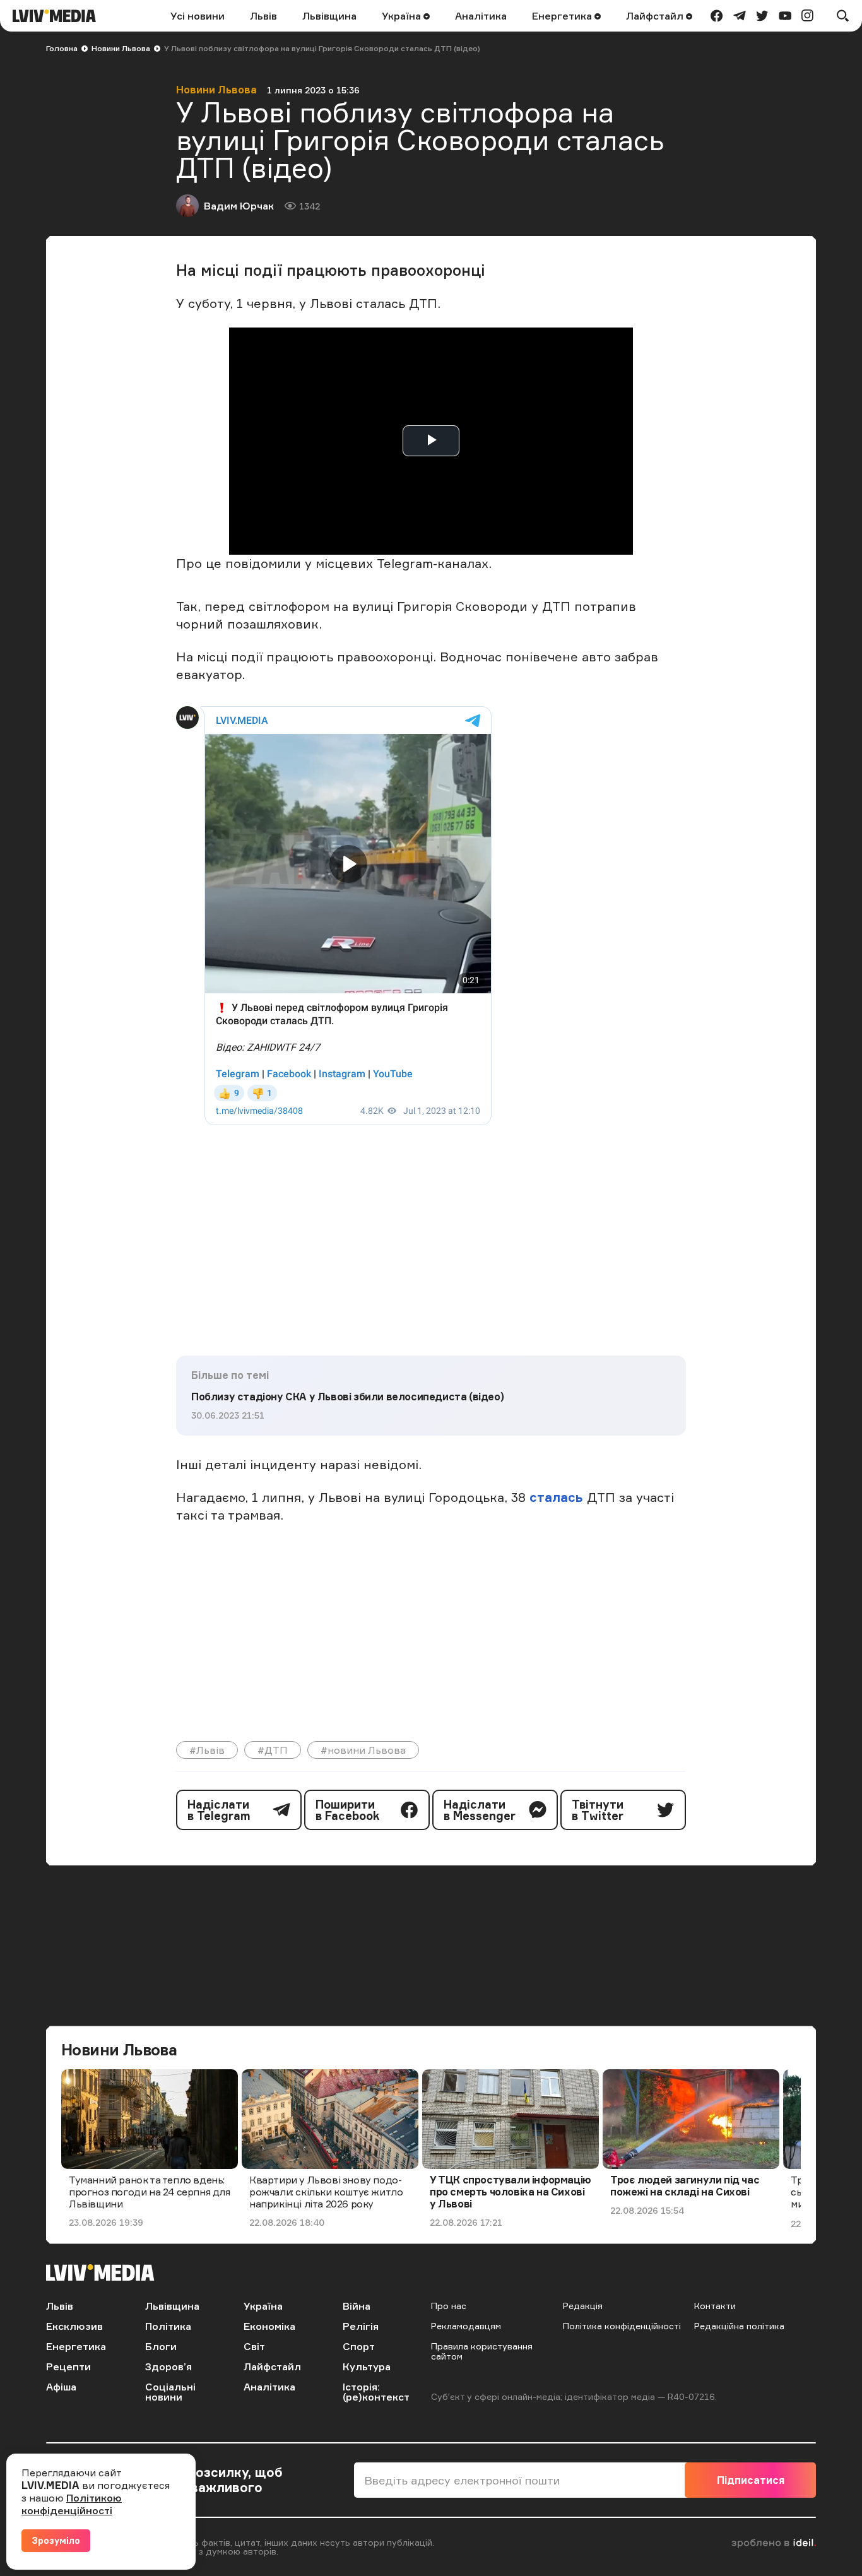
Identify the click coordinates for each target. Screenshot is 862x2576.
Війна (357, 2306)
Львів (263, 16)
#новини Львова (363, 1750)
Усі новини (198, 16)
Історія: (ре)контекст (376, 2392)
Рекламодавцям (466, 2326)
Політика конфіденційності (622, 2326)
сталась (558, 1497)
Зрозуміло (56, 2540)
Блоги (161, 2346)
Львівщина (329, 16)
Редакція (583, 2306)
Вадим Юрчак (239, 206)
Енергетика (563, 16)
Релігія (361, 2326)
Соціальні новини (170, 2392)
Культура (367, 2366)
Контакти (715, 2306)
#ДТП (273, 1750)
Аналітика (481, 16)
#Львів (207, 1750)
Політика (168, 2326)
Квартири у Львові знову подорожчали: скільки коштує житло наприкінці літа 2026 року (326, 2192)
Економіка (269, 2326)
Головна (62, 48)
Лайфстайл (656, 16)
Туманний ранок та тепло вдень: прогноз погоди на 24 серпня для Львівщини (150, 2192)
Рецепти (68, 2366)
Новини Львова (121, 48)
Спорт (359, 2346)
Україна (403, 16)
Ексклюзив (74, 2326)
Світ (254, 2346)
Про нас (449, 2306)
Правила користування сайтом (482, 2351)
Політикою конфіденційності (72, 2504)
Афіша (61, 2387)
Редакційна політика (739, 2326)
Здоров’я (168, 2366)
